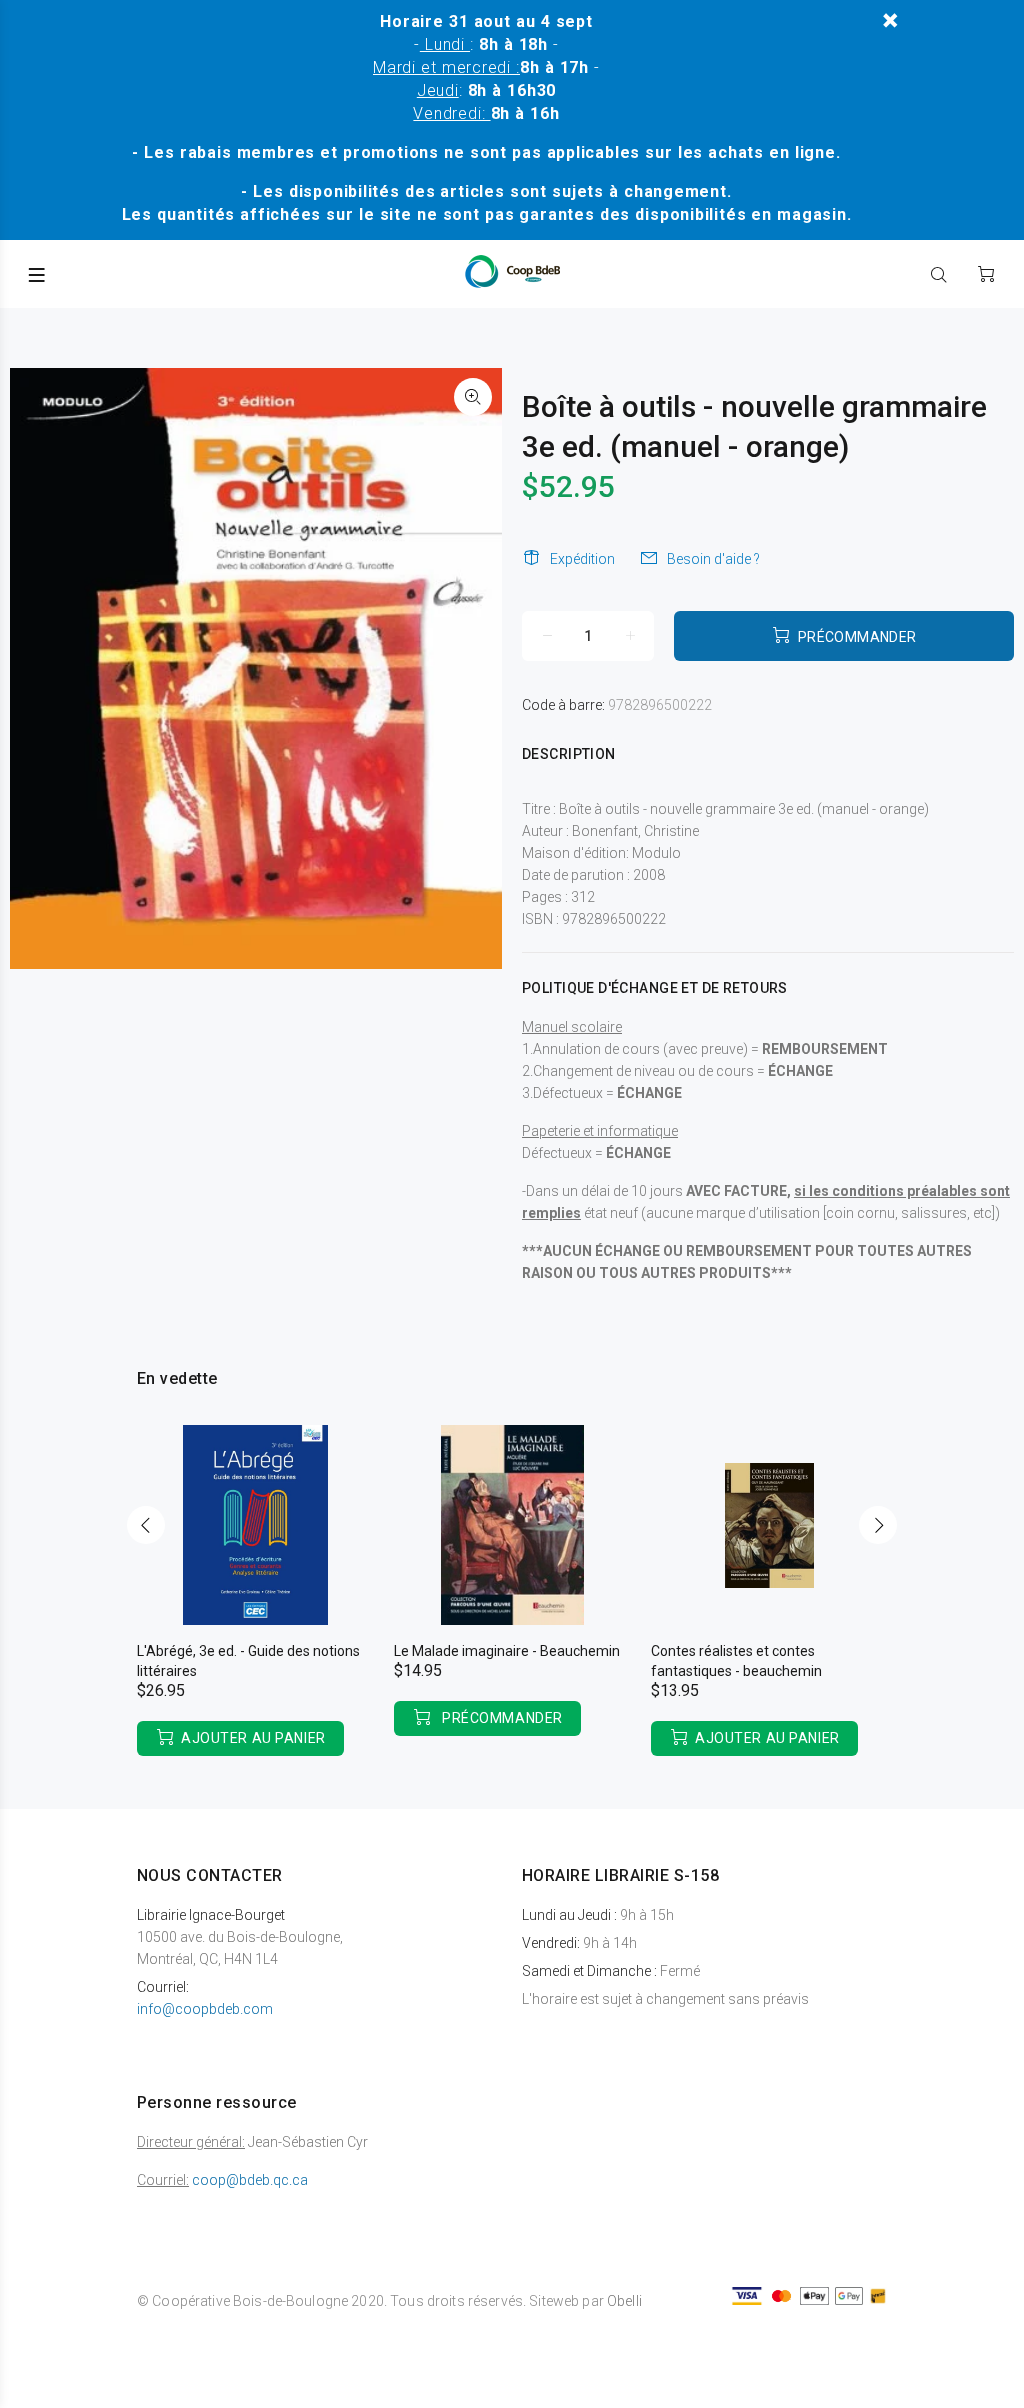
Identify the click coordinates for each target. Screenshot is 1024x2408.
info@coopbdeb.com (205, 2009)
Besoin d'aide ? (713, 559)
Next (878, 1525)
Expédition (582, 559)
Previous (146, 1525)
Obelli (624, 2301)
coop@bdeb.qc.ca (250, 2180)
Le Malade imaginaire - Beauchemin (507, 1651)
